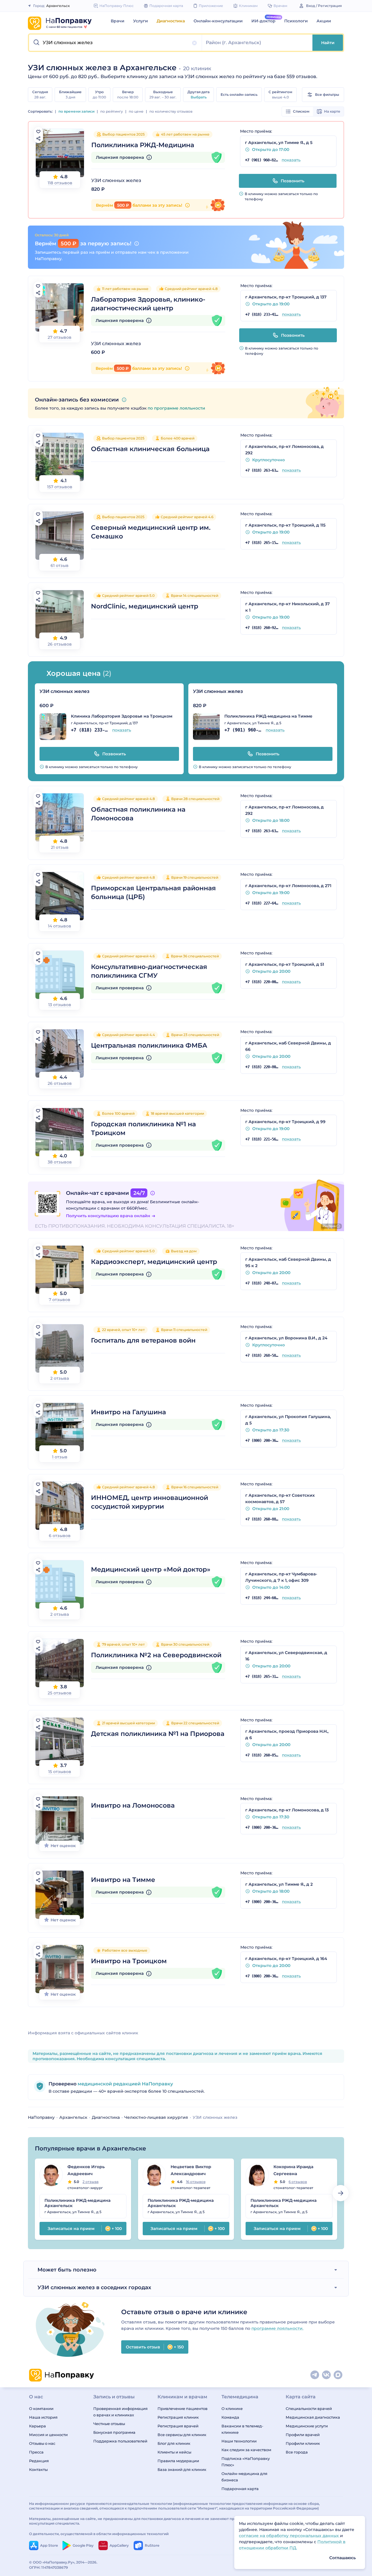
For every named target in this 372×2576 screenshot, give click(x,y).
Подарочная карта (240, 2489)
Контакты (38, 2469)
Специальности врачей (309, 2409)
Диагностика (171, 21)
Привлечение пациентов (183, 2409)
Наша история (43, 2417)
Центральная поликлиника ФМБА (149, 1045)
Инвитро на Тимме (123, 1880)
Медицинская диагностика (313, 2417)
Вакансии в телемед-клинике (242, 2429)
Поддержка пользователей (120, 2441)
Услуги (141, 21)
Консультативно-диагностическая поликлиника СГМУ (149, 971)
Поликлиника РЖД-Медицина (143, 145)
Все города (297, 2452)
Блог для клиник (174, 2443)
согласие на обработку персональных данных (289, 2536)
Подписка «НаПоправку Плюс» (246, 2462)
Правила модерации (178, 2461)
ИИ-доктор (263, 21)
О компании (41, 2409)
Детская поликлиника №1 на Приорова (158, 1734)
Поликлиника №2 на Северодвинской (156, 1655)
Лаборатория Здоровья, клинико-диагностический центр (148, 304)
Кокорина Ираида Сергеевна (293, 2170)
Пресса (36, 2452)
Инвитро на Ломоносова (133, 1805)
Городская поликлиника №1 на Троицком (143, 1128)
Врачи (118, 21)
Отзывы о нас (42, 2443)
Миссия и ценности (48, 2435)
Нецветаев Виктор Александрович (191, 2170)
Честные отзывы (109, 2424)
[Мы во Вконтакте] (327, 2375)
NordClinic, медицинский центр (145, 606)
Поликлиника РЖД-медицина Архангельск (77, 2203)
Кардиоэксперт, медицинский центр (154, 1262)
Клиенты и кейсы (174, 2452)
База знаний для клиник (182, 2469)
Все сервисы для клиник (182, 2435)
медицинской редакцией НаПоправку (125, 2084)
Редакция (39, 2461)
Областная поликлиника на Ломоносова (138, 814)
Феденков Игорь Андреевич (86, 2170)
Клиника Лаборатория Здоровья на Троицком (122, 716)
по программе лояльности (176, 408)
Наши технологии (239, 2441)
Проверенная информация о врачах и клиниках (120, 2412)
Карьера (37, 2426)
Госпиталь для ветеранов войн (143, 1340)
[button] (116, 43)
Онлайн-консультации (218, 21)
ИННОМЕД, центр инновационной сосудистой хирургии (150, 1502)
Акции (324, 21)
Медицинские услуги (307, 2426)
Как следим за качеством (246, 2450)
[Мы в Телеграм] (315, 2375)
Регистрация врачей (178, 2426)
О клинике (232, 2409)
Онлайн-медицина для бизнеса (244, 2477)
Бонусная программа (114, 2432)
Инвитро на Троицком (129, 1961)
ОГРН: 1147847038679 (49, 2567)
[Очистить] (194, 43)
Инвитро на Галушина (128, 1412)
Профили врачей (303, 2435)
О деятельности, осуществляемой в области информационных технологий (99, 2534)
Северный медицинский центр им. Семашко (151, 532)
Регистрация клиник (178, 2417)
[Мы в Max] (338, 2375)
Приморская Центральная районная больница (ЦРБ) (153, 892)
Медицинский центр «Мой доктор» (151, 1569)
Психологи (296, 21)
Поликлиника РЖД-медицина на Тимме (268, 716)
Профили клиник (303, 2443)
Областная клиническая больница (150, 449)
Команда (230, 2417)
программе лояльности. (277, 2328)
